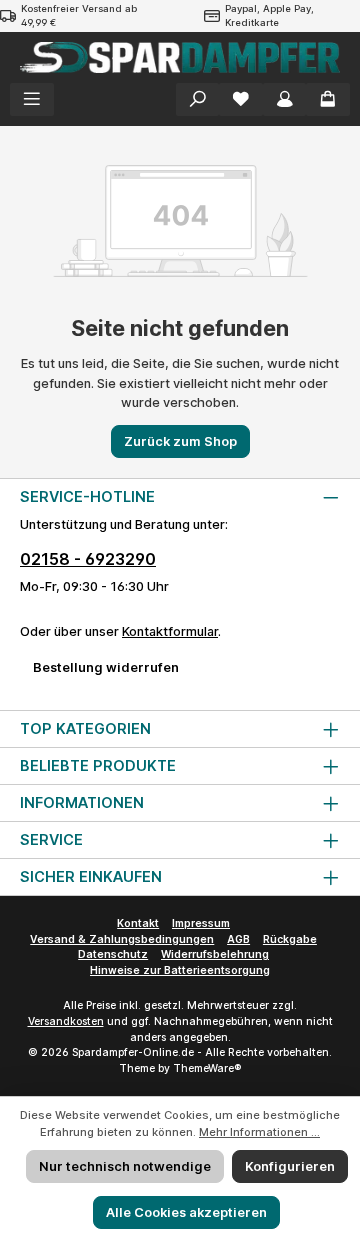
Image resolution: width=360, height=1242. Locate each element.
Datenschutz (113, 954)
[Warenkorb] (328, 99)
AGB (238, 939)
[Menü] (32, 99)
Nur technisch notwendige (125, 1166)
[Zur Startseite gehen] (180, 57)
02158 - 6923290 (88, 559)
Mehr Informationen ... (259, 1132)
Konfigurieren (290, 1166)
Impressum (201, 923)
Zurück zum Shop (180, 441)
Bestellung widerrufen (106, 667)
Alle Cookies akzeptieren (186, 1212)
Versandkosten (66, 1021)
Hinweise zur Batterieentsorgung (180, 970)
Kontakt (138, 923)
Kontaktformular (170, 631)
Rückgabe (290, 939)
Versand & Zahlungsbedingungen (122, 939)
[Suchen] (198, 99)
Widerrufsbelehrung (215, 954)
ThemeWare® (207, 1068)
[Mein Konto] (285, 99)
